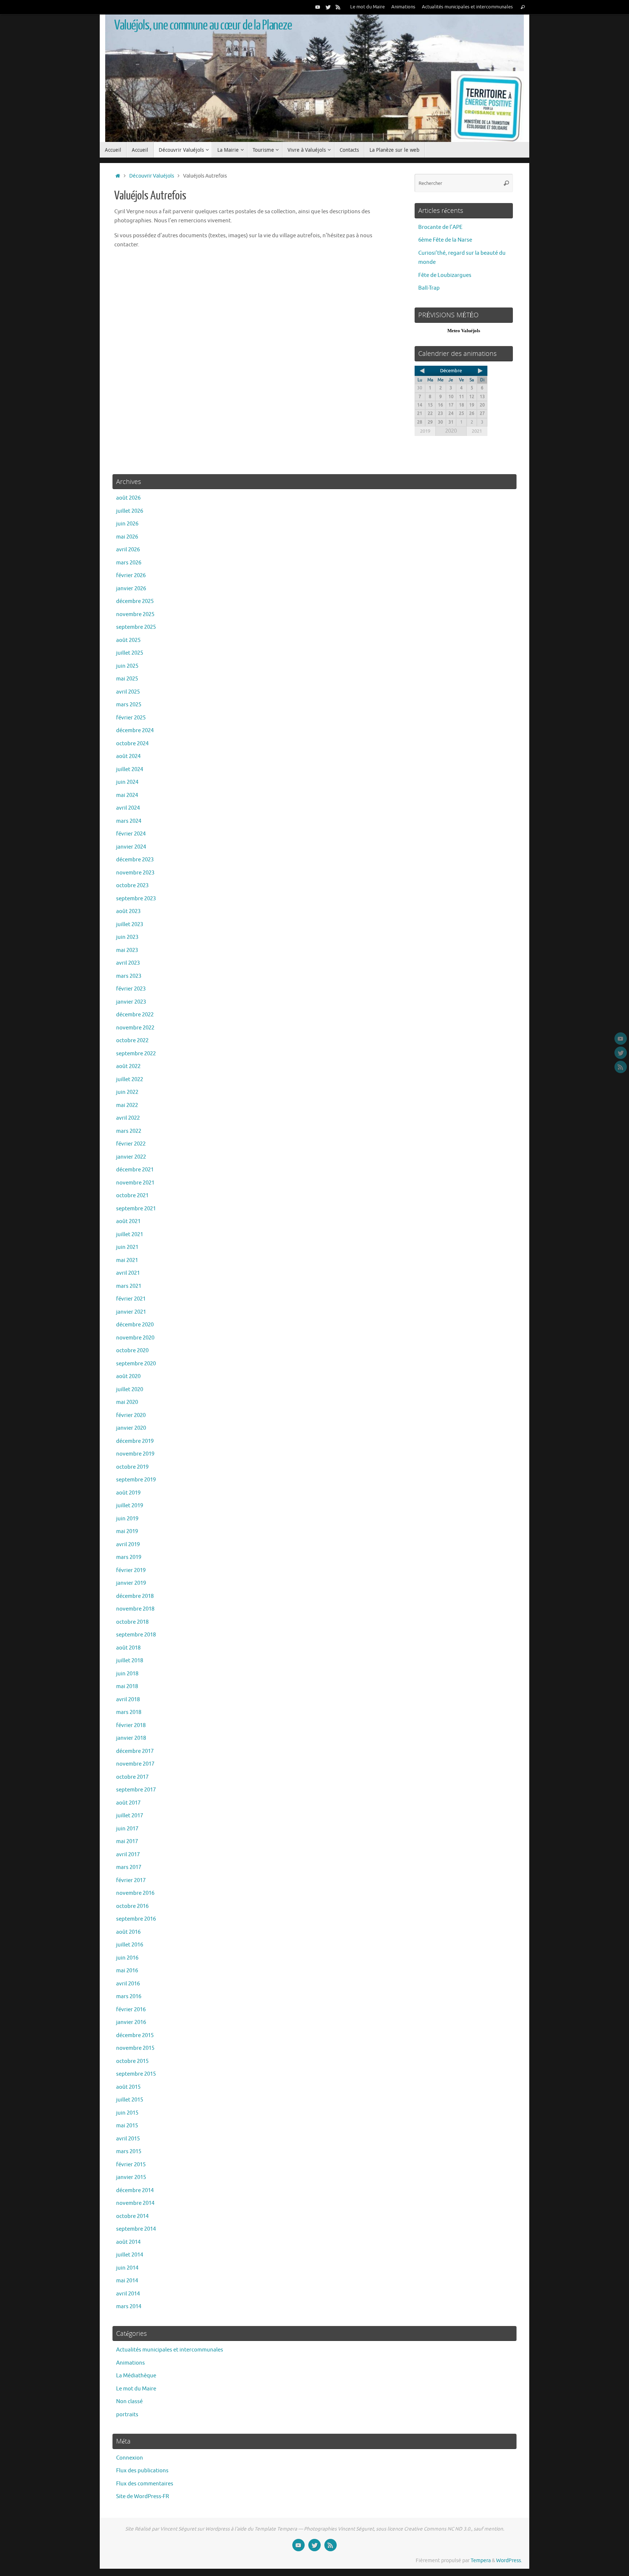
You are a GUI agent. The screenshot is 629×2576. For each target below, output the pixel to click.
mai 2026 (127, 537)
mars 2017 (129, 1867)
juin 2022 (127, 1092)
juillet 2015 (130, 2100)
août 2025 (128, 640)
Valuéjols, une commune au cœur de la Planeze (203, 25)
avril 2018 (128, 1700)
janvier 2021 (131, 1312)
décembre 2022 (135, 1015)
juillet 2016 (130, 1945)
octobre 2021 (132, 1196)
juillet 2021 (130, 1235)
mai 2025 (127, 679)
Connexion (130, 2458)
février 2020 (131, 1415)
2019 (425, 431)
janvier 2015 (131, 2177)
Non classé (129, 2402)
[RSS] (338, 7)
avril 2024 (128, 808)
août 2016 (128, 1932)
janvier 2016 (131, 2022)
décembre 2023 (135, 860)
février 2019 (131, 1570)
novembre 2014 (135, 2203)
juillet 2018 (130, 1661)
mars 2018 (129, 1712)
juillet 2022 (130, 1079)
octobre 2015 (132, 2061)
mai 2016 (127, 1971)
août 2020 (128, 1376)
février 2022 (131, 1144)
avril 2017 (128, 1855)
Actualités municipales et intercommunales (467, 7)
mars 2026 (129, 563)
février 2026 (131, 575)
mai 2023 (127, 950)
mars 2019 (129, 1557)
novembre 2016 (135, 1893)
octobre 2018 (132, 1622)
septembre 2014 (136, 2229)
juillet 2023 (130, 924)
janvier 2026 (131, 589)
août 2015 (128, 2087)
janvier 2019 (131, 1583)
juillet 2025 (130, 653)
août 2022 (128, 1066)
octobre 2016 (132, 1906)
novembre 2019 (135, 1454)
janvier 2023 (131, 1002)
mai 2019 (127, 1531)
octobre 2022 (132, 1041)
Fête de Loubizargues (445, 275)
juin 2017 (127, 1829)
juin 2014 (127, 2268)
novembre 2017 (135, 1764)
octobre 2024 (132, 744)
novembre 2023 (135, 873)
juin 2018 (127, 1674)
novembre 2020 (135, 1338)
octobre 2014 (132, 2216)
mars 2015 (129, 2152)
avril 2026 (128, 550)
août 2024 (128, 756)
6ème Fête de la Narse (445, 240)
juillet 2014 (130, 2255)
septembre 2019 (136, 1480)
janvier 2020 (131, 1428)
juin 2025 (127, 666)
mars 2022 (129, 1131)
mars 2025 (129, 705)
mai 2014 (127, 2281)
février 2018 (131, 1725)
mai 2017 (127, 1841)
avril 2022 (128, 1118)
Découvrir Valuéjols (152, 176)
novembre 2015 (135, 2048)
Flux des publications (142, 2471)
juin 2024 (127, 782)
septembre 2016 (136, 1919)
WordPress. (509, 2561)
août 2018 (128, 1648)
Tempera (481, 2561)
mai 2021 (127, 1260)
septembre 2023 (136, 899)
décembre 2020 (135, 1325)
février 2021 (131, 1299)
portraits (127, 2415)
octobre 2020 (132, 1351)
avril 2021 (128, 1273)
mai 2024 (127, 795)
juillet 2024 (130, 769)
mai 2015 (127, 2126)
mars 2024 (129, 821)
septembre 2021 (136, 1209)
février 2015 (131, 2165)
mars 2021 (129, 1286)
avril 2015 (128, 2139)
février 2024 (131, 834)
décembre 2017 (135, 1751)
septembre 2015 (136, 2074)
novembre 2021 (135, 1183)
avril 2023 (128, 963)
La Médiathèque (136, 2376)
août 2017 (128, 1803)
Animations (403, 7)
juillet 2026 (130, 511)
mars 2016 (129, 1997)
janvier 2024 (131, 847)
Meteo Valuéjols (464, 331)
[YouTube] (318, 7)
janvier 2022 (131, 1157)
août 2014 (128, 2242)
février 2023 (131, 989)
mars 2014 (129, 2307)
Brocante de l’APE (440, 227)
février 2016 (131, 2010)
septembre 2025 (136, 627)
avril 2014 (128, 2294)
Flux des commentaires (145, 2484)
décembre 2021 (135, 1170)
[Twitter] (328, 7)
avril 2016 (128, 1984)
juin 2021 (127, 1247)
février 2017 (131, 1880)
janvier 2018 (131, 1738)
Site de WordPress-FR (143, 2496)
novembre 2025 (135, 614)
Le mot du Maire (367, 7)
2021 (477, 431)
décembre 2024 (135, 731)
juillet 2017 (130, 1816)
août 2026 (128, 498)
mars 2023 (129, 976)
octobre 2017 (132, 1777)
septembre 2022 (136, 1054)
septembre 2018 (136, 1635)
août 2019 (128, 1493)
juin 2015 (127, 2113)
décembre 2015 (135, 2035)
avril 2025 (128, 692)
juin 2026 (127, 524)
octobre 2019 (132, 1467)
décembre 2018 (135, 1596)
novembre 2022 (135, 1028)
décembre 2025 (135, 601)
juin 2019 (127, 1519)
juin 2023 (127, 937)
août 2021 (128, 1221)
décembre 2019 (135, 1441)
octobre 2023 (132, 886)
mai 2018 (127, 1686)
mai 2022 (127, 1105)
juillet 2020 (130, 1390)
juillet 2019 (130, 1506)
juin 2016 (127, 1958)
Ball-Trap (429, 288)
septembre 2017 (136, 1790)
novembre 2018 (135, 1609)
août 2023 (128, 911)
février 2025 (131, 718)
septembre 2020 (136, 1364)
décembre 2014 (135, 2190)
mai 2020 (127, 1402)
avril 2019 (128, 1545)
